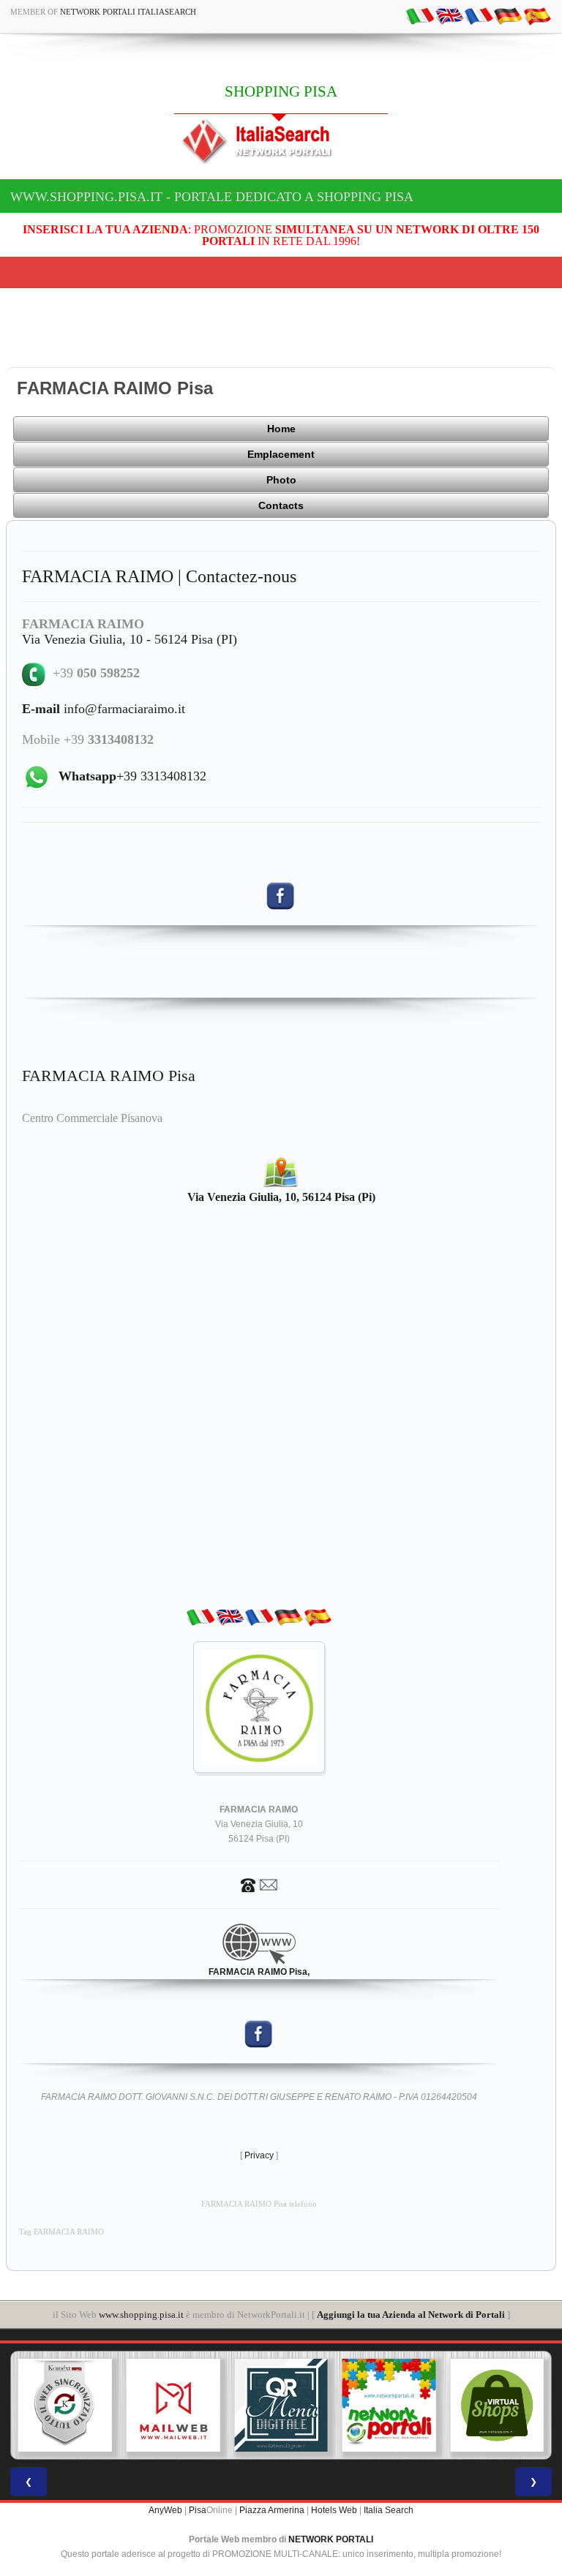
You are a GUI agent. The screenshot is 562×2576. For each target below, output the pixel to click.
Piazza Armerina (272, 2510)
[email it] (420, 15)
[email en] (449, 15)
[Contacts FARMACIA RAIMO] (259, 1884)
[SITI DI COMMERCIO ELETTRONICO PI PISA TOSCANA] (497, 2406)
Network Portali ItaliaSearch (128, 12)
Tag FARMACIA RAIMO (61, 2232)
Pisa (198, 2510)
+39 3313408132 (132, 776)
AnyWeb (165, 2510)
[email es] (537, 15)
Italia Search (389, 2510)
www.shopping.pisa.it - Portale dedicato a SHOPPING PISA (212, 197)
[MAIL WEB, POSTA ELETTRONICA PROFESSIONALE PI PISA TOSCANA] (173, 2406)
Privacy (259, 2155)
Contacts (281, 505)
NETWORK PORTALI (331, 2539)
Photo (281, 480)
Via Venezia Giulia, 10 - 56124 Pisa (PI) (130, 639)
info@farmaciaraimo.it (104, 709)
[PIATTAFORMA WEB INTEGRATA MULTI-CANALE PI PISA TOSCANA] (65, 2406)
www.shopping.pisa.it (141, 2315)
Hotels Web (334, 2510)
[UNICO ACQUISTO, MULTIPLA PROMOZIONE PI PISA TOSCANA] (389, 2406)
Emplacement (281, 454)
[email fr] (479, 15)
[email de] (508, 15)
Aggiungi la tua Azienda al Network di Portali (411, 2315)
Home (281, 429)
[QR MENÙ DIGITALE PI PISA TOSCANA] (281, 2406)
